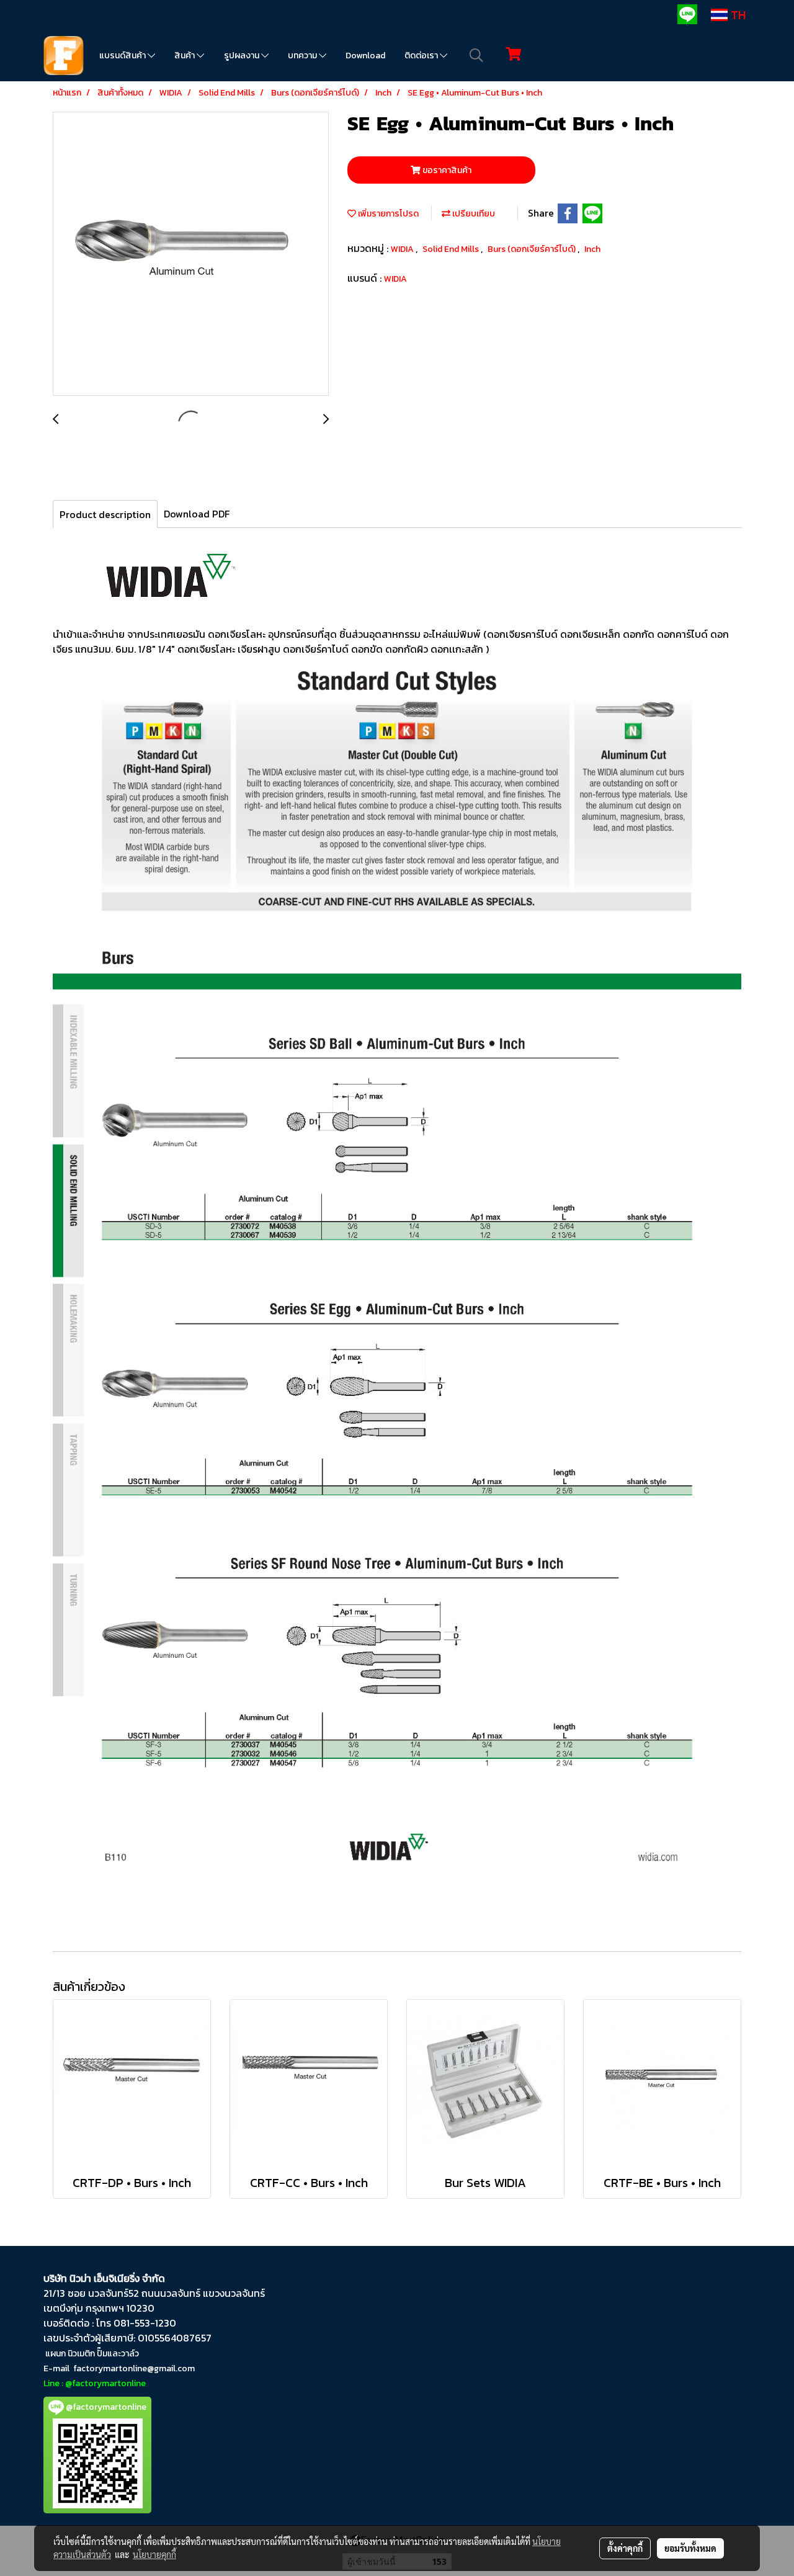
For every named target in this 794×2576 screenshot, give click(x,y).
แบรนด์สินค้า (123, 56)
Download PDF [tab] (197, 514)
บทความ (303, 56)
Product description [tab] (105, 514)
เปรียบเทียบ (473, 214)
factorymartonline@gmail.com (134, 2368)
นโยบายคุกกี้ (154, 2554)
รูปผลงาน (243, 56)
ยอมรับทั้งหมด (690, 2548)
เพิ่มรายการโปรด (387, 214)
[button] (476, 55)
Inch (592, 249)
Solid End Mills (452, 249)
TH (737, 15)
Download (365, 56)
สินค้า (185, 56)
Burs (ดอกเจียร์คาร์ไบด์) (533, 249)
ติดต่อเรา (422, 56)
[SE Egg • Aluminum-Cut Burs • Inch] (191, 254)
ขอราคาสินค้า (446, 170)
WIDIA (403, 249)
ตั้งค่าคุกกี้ (625, 2548)
